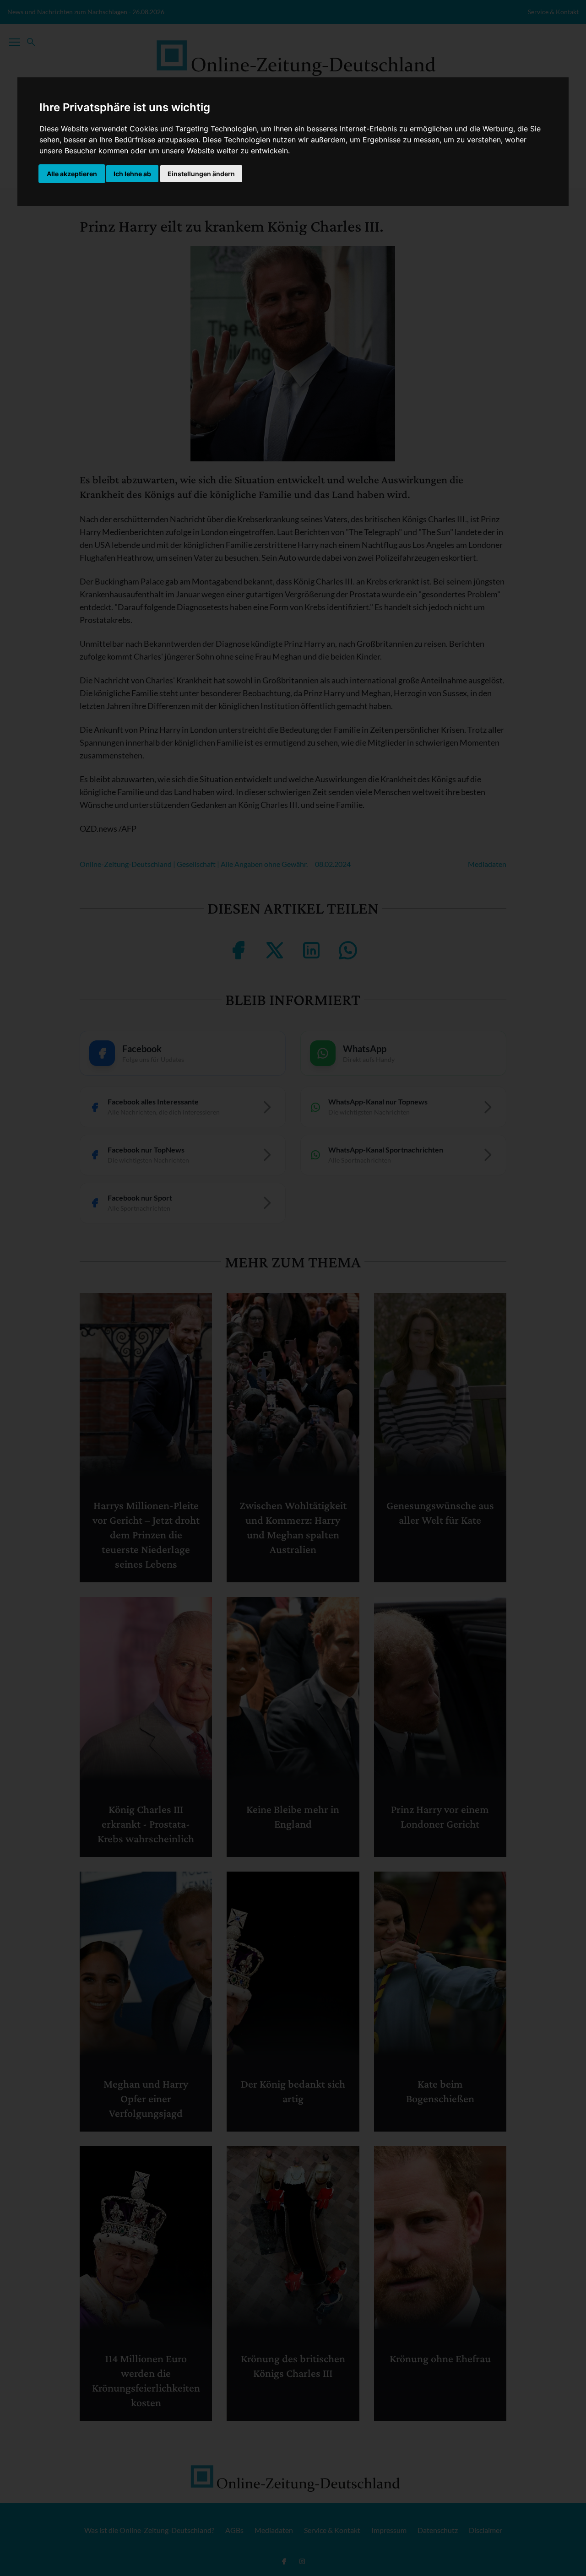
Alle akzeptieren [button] (72, 174)
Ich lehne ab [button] (132, 174)
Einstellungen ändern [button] (201, 174)
